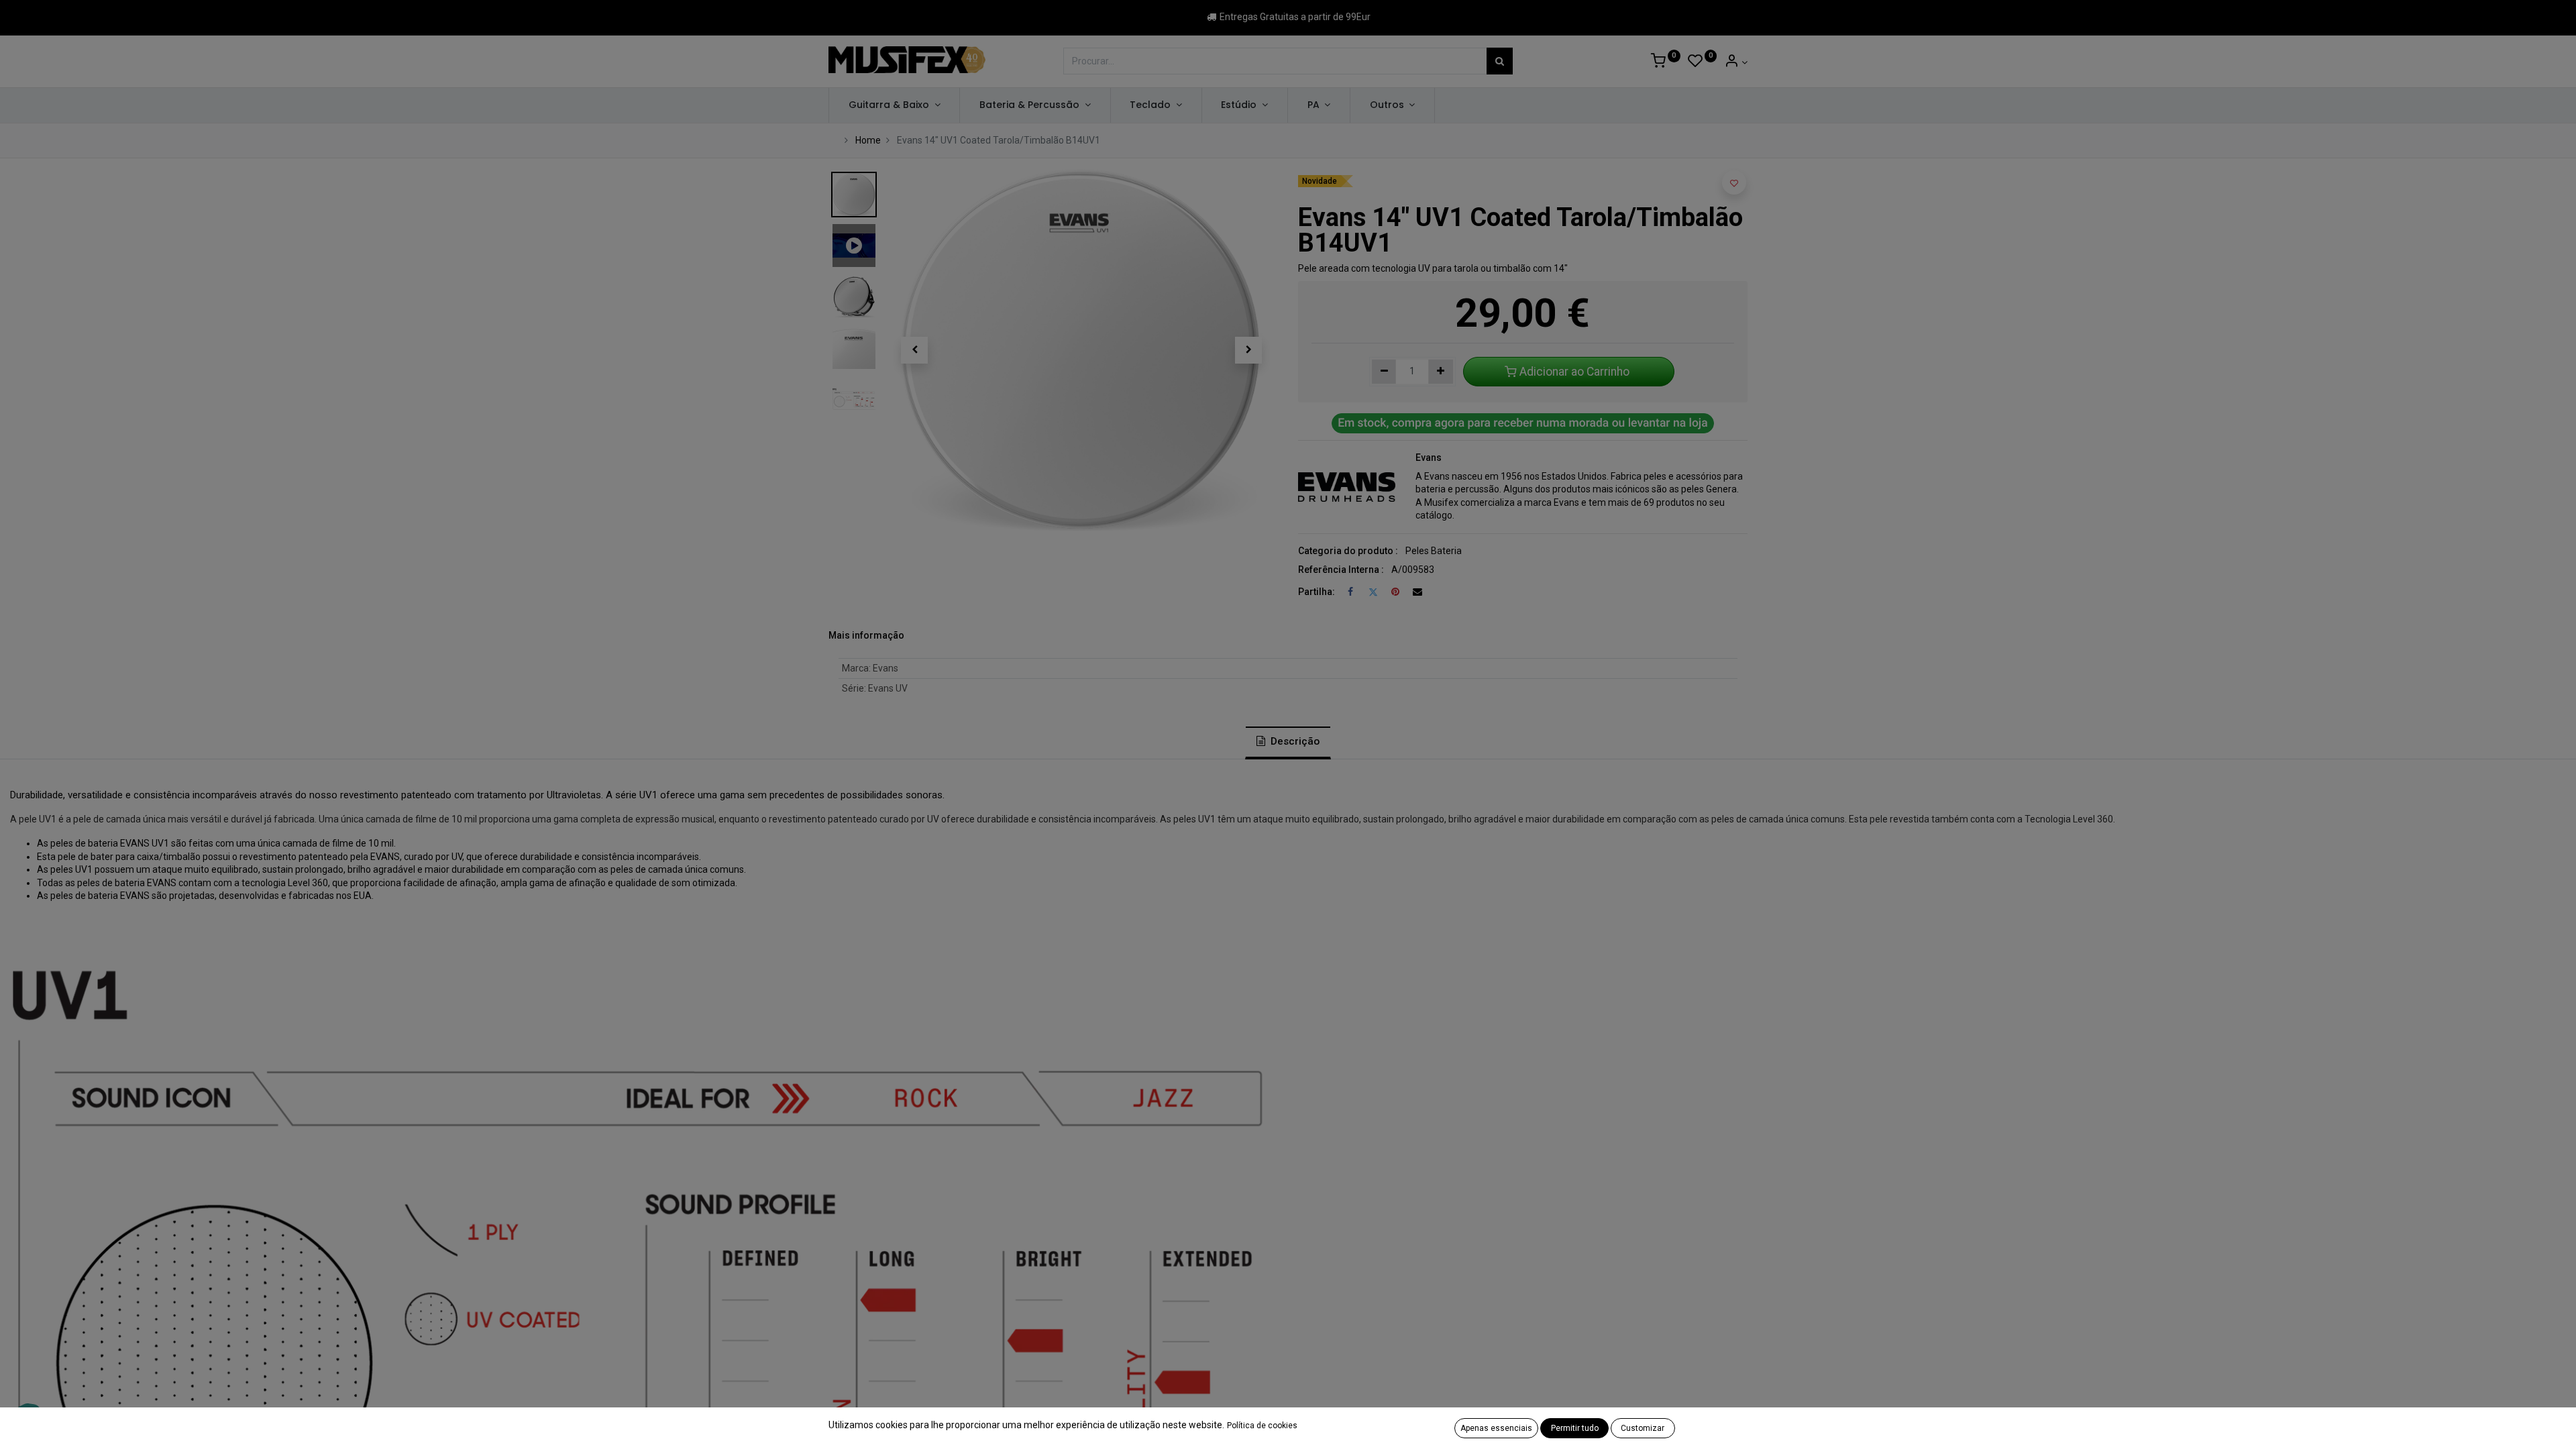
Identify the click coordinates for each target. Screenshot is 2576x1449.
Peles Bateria (1434, 551)
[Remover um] (1384, 372)
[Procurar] (1500, 61)
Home (868, 140)
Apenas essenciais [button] (1496, 1428)
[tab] (1288, 743)
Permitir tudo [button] (1575, 1428)
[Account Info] (1736, 62)
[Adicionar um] (1441, 372)
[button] (914, 350)
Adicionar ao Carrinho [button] (1574, 372)
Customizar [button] (1643, 1428)
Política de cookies (1262, 1426)
